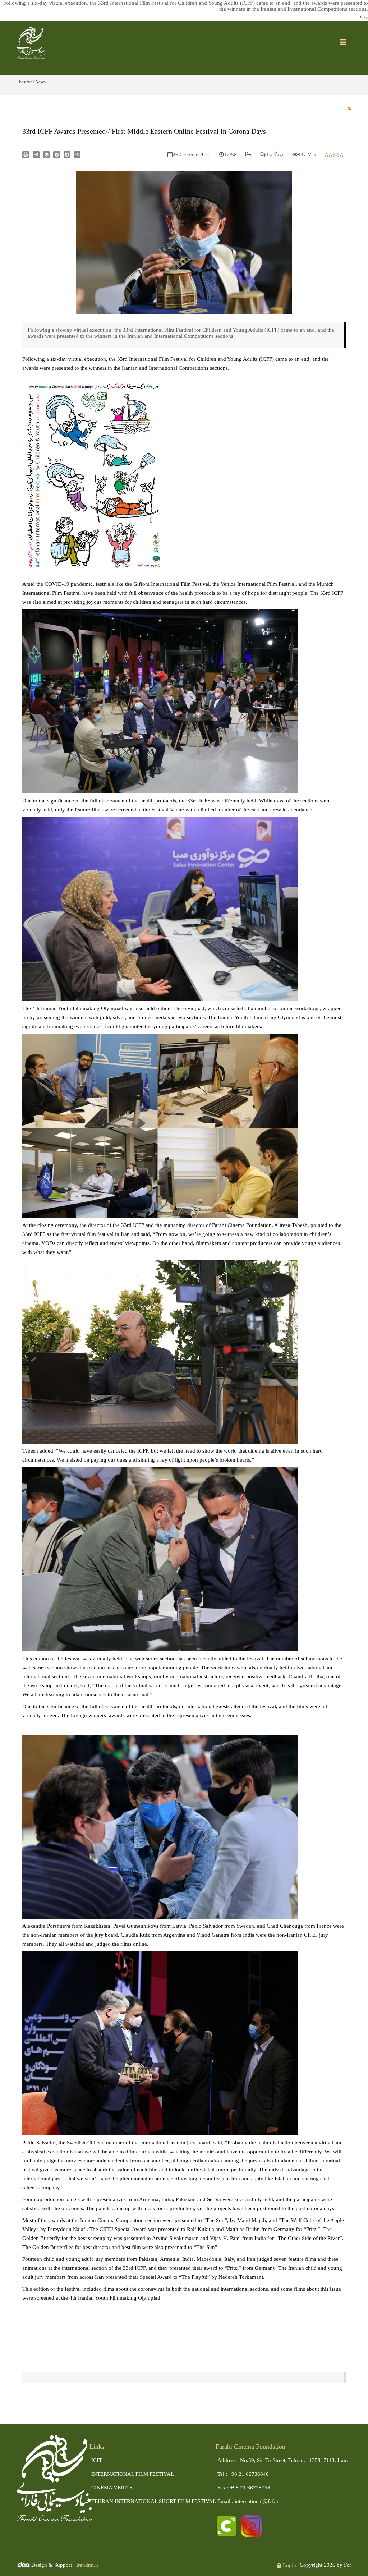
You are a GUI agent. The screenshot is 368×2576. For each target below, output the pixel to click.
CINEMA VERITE (112, 2488)
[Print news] (26, 154)
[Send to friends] (36, 154)
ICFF (97, 2460)
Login (289, 2565)
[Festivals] (31, 42)
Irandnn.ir (87, 2565)
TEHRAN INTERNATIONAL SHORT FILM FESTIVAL (154, 2501)
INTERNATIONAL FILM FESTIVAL (133, 2474)
